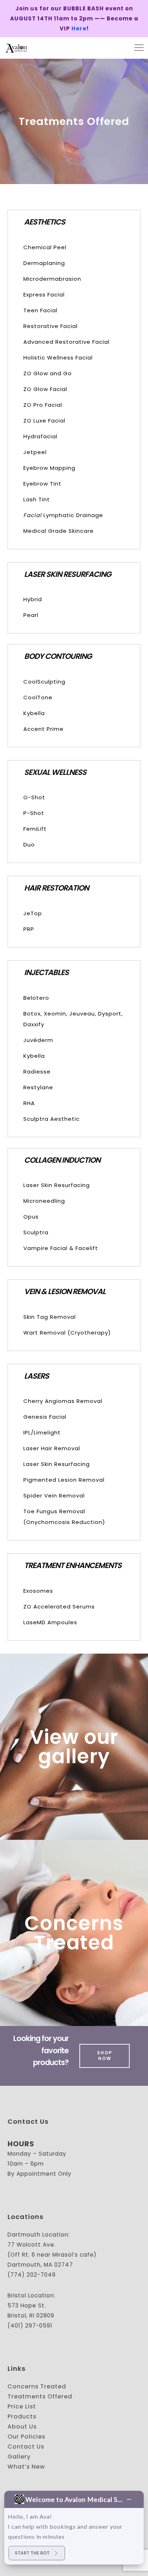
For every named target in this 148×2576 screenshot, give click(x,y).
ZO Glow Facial (45, 389)
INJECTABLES (46, 972)
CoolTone (38, 697)
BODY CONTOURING (58, 656)
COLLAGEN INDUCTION (62, 1160)
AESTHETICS (45, 222)
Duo (29, 845)
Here (79, 28)
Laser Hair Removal (52, 1448)
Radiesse (37, 1072)
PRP (29, 929)
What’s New (26, 2467)
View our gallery (74, 1747)
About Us (22, 2427)
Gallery (19, 2457)
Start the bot (32, 2553)
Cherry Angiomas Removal (63, 1401)
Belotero (36, 998)
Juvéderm (38, 1040)
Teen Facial (40, 310)
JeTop (33, 913)
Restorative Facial (50, 326)
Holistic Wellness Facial (58, 358)
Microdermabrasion (52, 279)
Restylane (38, 1087)
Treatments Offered (40, 2396)
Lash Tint (37, 499)
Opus (31, 1217)
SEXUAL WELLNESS (55, 772)
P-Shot (35, 813)
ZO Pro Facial (43, 405)
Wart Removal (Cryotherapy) (67, 1333)
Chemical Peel (45, 247)
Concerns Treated (74, 1933)
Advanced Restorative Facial (66, 342)
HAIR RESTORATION (56, 888)
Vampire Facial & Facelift (61, 1248)
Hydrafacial (40, 436)
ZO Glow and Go (48, 373)
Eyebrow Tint (42, 484)
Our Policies (26, 2437)
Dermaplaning (44, 263)
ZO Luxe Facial (44, 421)
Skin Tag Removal (50, 1317)
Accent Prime (43, 729)
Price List (22, 2406)
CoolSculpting (44, 682)
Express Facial (44, 295)
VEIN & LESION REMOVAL (65, 1291)
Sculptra (36, 1232)
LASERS (36, 1376)
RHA (29, 1103)
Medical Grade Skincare (59, 531)
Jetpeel (35, 452)
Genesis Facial (45, 1417)
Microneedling (44, 1201)
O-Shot (34, 797)
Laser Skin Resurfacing (57, 1185)
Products (22, 2416)
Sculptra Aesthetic (52, 1119)
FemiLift (35, 829)
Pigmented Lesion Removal (64, 1480)
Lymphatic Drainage (63, 515)
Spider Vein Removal (54, 1496)
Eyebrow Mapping (49, 468)
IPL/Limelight (42, 1432)
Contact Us (26, 2447)
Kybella (34, 713)
